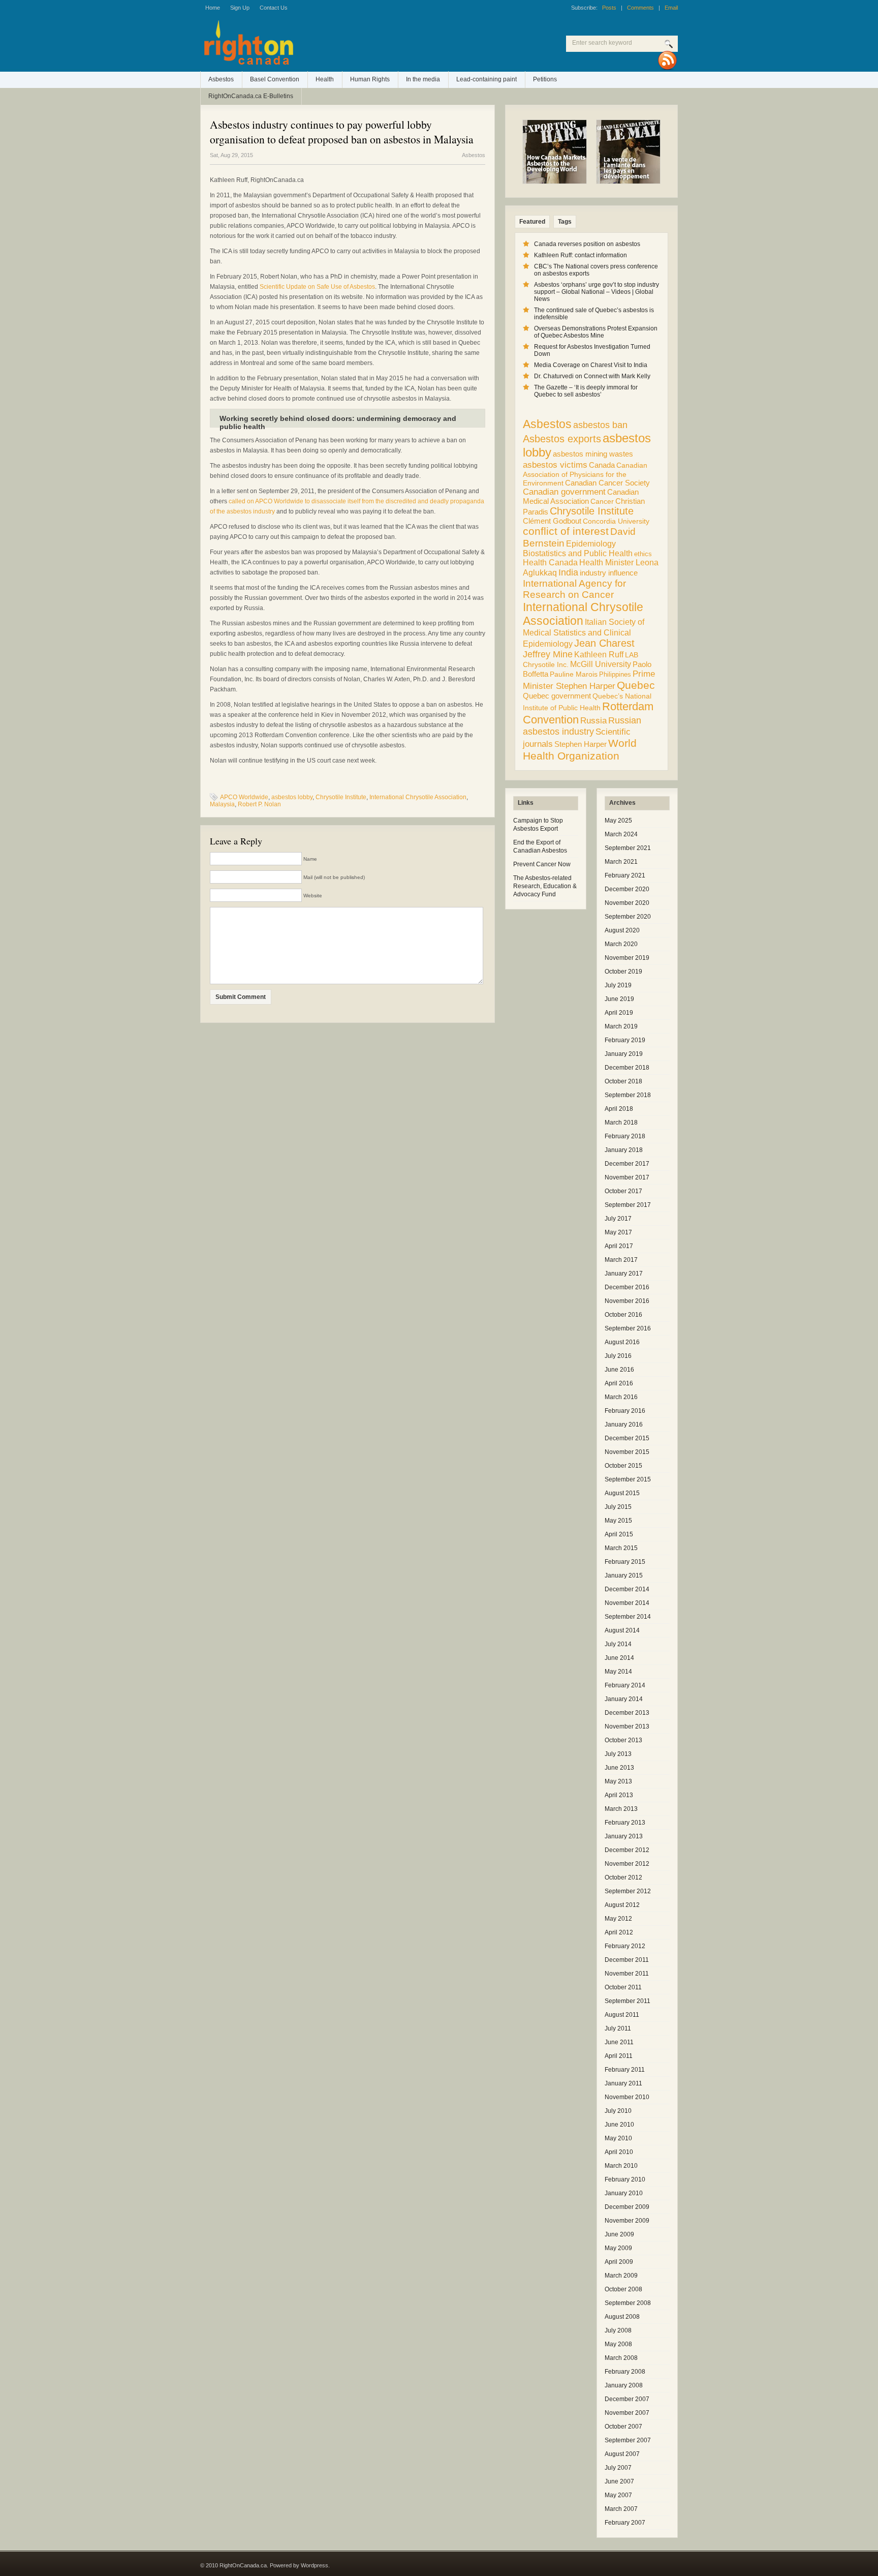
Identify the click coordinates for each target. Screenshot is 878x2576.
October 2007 (623, 2427)
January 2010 (624, 2193)
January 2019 (624, 1054)
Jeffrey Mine (548, 654)
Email (671, 8)
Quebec (636, 685)
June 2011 (619, 2042)
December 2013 (627, 1713)
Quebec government (557, 696)
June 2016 (619, 1370)
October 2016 (623, 1315)
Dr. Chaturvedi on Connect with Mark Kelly (592, 376)
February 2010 (625, 2179)
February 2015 (625, 1562)
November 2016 (627, 1301)
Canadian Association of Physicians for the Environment (585, 474)
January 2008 (624, 2385)
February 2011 (625, 2070)
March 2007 (621, 2509)
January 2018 (624, 1150)
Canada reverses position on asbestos (587, 244)
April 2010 (619, 2152)
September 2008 (628, 2303)
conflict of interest (566, 531)
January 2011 (623, 2083)
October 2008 (623, 2289)
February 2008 (625, 2372)
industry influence (609, 573)
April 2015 (619, 1534)
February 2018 (625, 1136)
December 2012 (627, 1850)
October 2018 (623, 1081)
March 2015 (621, 1548)
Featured (532, 222)
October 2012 (623, 1877)
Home (213, 8)
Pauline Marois (574, 674)
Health (325, 79)
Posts (609, 8)
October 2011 (623, 1987)
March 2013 (621, 1809)
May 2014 (618, 1672)
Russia (593, 721)
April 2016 (619, 1383)
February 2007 (625, 2523)
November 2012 (627, 1864)
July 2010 (618, 2111)
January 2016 (624, 1425)
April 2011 (619, 2056)
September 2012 (628, 1891)
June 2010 (619, 2125)
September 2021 (628, 848)
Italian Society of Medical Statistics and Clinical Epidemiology (584, 633)
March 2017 (621, 1260)
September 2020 (628, 917)
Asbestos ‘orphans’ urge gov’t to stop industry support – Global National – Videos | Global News (597, 292)
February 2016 (625, 1411)
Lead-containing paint (487, 79)
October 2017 (623, 1191)
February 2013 (625, 1823)
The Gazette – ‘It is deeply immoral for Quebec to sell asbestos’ (586, 391)
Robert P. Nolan (259, 804)
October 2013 (623, 1740)
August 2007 (622, 2454)
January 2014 (624, 1699)
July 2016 (618, 1356)
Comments (640, 8)
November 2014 (627, 1603)
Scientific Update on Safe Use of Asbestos (317, 287)
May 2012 (618, 1919)
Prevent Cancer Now (542, 864)
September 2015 (628, 1479)
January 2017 (624, 1274)
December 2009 (627, 2207)
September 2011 (628, 2001)
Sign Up (240, 8)
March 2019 (621, 1026)
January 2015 (624, 1575)
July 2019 (618, 985)
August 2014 (622, 1630)
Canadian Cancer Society (607, 483)
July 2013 (618, 1754)
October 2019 (623, 972)
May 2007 (618, 2495)
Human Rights (370, 79)
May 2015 (618, 1521)
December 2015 (627, 1438)
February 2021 (625, 875)
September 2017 (628, 1205)
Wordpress (315, 2565)
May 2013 (618, 1781)
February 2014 (625, 1685)
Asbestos (221, 79)
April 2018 (619, 1109)
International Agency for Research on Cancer (574, 589)
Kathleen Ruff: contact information (581, 255)
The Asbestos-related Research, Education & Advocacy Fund (545, 886)
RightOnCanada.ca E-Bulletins (251, 96)
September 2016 (628, 1328)
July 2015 (618, 1507)
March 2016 (621, 1397)
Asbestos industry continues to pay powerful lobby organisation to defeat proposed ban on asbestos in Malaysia (342, 132)
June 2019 (619, 999)
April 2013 (619, 1795)
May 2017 (618, 1232)
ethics (643, 554)
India (568, 572)
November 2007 (627, 2413)
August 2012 (622, 1905)
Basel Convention (275, 79)
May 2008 (618, 2344)
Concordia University (616, 521)
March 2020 (621, 944)
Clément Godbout (552, 521)
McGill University (601, 664)
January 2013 (624, 1836)
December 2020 (627, 889)
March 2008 (621, 2358)
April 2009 (619, 2262)
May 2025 (618, 821)
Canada (602, 465)
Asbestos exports (562, 438)
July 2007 (618, 2468)
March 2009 (621, 2276)
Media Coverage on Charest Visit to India (591, 365)
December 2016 (627, 1287)
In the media (423, 79)
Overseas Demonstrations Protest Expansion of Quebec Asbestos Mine (596, 332)
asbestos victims (555, 465)
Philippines (615, 674)
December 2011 (627, 1960)
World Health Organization (580, 750)
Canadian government (564, 492)
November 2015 (627, 1452)
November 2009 (627, 2221)
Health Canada (550, 563)
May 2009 (618, 2248)
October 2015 (623, 1466)
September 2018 (628, 1095)
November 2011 (627, 1974)
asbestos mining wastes (593, 454)
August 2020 (622, 930)
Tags (565, 222)
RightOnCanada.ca (332, 46)
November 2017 (627, 1177)
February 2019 (625, 1040)
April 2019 (619, 1013)
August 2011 (622, 2015)
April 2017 (619, 1246)
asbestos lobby (292, 797)
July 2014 (618, 1644)
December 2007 (627, 2399)
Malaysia (222, 804)
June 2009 (619, 2234)
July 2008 (618, 2330)
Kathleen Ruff (599, 654)
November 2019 (627, 958)
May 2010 (618, 2138)
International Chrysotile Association (418, 797)
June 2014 (619, 1658)
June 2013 (619, 1768)
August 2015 (622, 1493)
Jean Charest (604, 643)
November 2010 (627, 2097)
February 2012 (625, 1946)
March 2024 (621, 834)
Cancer (602, 501)
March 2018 (621, 1123)
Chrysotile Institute (341, 797)
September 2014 (628, 1617)
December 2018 (627, 1068)
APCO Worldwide (244, 797)
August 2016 (622, 1342)
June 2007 (619, 2481)
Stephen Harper (581, 744)
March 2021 (621, 862)
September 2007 (628, 2440)
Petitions (545, 79)
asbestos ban (600, 425)
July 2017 (618, 1219)
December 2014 (627, 1589)
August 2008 (622, 2317)
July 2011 (618, 2028)
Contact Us (274, 8)
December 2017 (627, 1164)
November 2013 (627, 1726)
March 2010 (621, 2166)
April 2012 (619, 1932)
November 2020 (627, 903)
